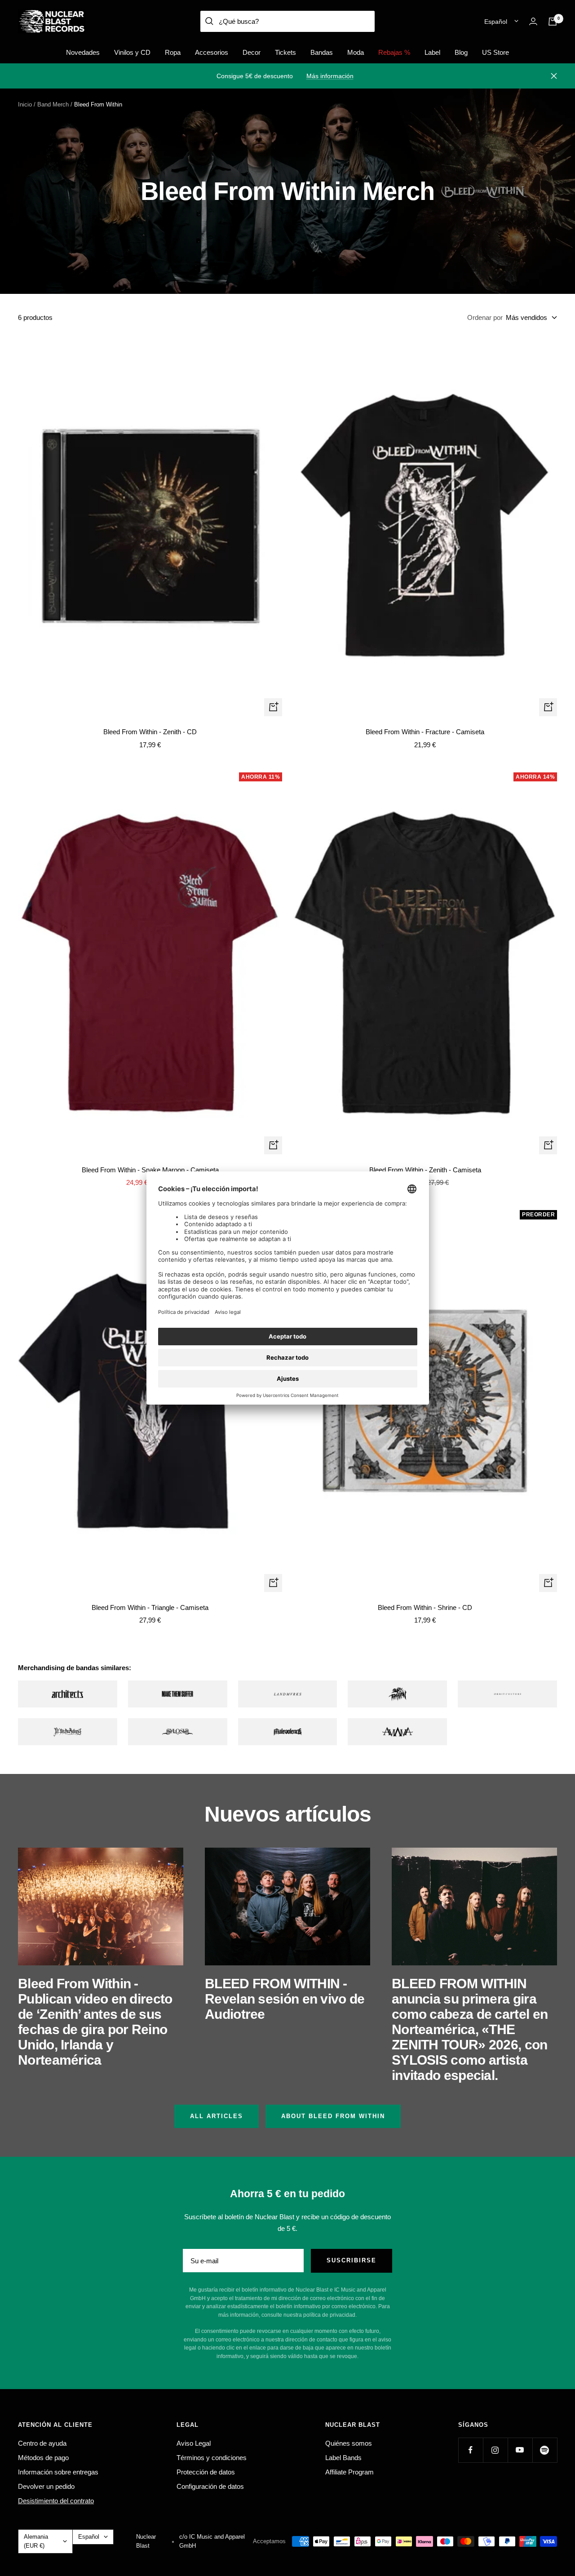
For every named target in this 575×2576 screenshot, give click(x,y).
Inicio (25, 104)
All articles (217, 2116)
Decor (252, 52)
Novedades (83, 52)
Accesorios (212, 52)
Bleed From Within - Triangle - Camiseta (150, 1607)
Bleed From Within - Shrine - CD (425, 1607)
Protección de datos (206, 2472)
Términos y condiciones (212, 2458)
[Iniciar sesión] (533, 21)
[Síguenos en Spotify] (545, 2450)
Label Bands (343, 2458)
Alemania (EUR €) (36, 2541)
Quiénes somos (349, 2443)
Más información (330, 76)
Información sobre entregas (58, 2472)
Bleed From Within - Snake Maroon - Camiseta (150, 1170)
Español (496, 22)
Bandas (322, 52)
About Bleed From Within (333, 2116)
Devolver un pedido (46, 2486)
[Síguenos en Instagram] (495, 2450)
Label (432, 52)
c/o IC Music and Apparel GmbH (212, 2541)
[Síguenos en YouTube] (520, 2450)
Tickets (285, 52)
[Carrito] (553, 22)
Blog (461, 52)
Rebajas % (394, 52)
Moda (356, 52)
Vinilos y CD (132, 52)
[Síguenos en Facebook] (471, 2450)
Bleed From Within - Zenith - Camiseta (425, 1170)
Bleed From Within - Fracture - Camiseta (425, 732)
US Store (495, 52)
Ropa (173, 52)
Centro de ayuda (42, 2443)
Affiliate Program (349, 2472)
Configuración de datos (210, 2486)
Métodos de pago (43, 2458)
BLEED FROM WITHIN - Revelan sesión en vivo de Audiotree (285, 1999)
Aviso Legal (194, 2443)
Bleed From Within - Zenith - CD (150, 732)
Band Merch (53, 104)
